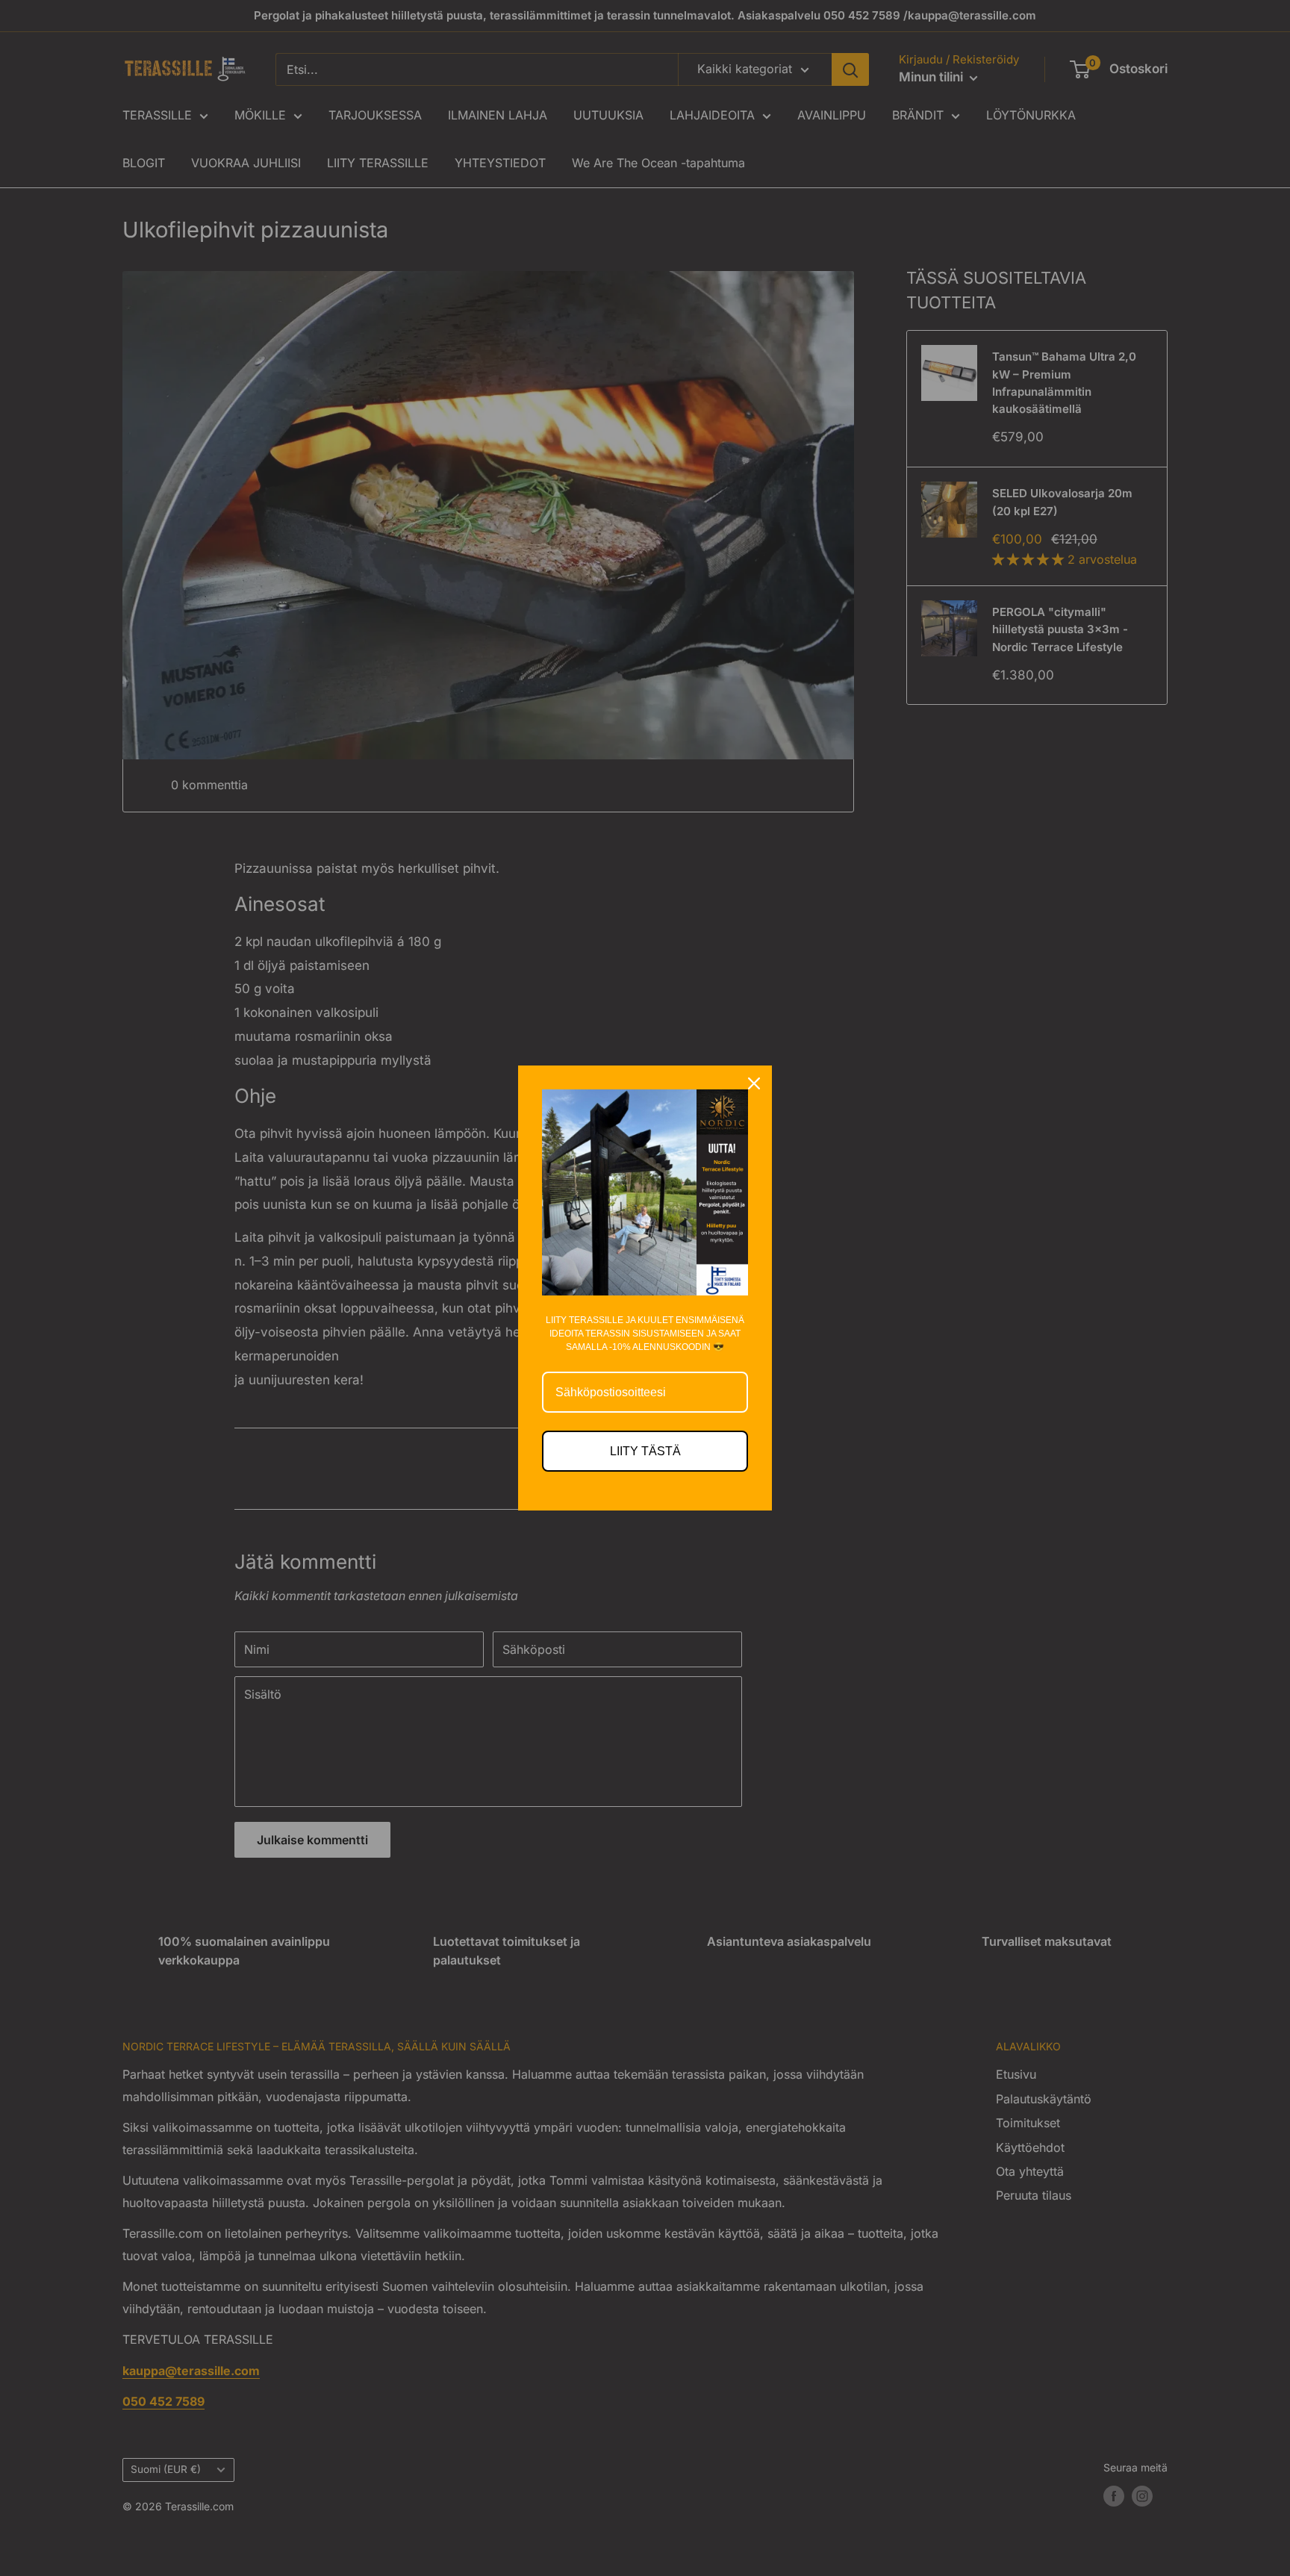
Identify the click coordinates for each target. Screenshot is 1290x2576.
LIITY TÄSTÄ (645, 1451)
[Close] (754, 1083)
